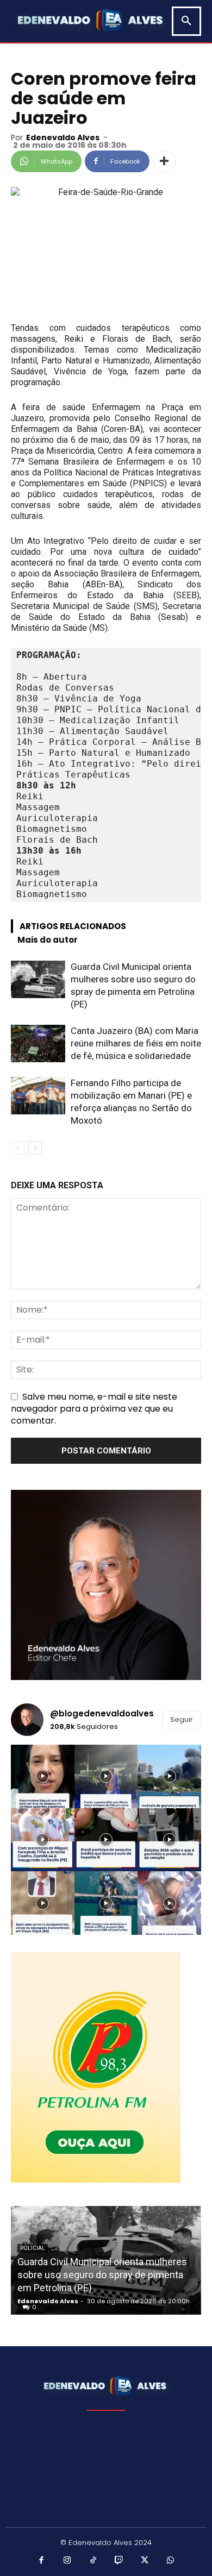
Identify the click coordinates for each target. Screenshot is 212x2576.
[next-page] (35, 1148)
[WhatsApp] (171, 2561)
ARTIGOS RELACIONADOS (73, 926)
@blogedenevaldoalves (102, 1713)
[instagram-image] (43, 1776)
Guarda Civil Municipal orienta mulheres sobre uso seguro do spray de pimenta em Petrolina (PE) (102, 2275)
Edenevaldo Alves (63, 137)
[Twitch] (119, 2561)
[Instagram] (67, 2561)
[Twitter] (145, 2561)
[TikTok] (93, 2561)
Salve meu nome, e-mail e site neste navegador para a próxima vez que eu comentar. (94, 1409)
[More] (164, 161)
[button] (186, 21)
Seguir (182, 1719)
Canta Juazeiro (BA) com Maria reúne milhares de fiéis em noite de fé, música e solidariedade (136, 1043)
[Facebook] (42, 2561)
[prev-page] (18, 1148)
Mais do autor (48, 940)
